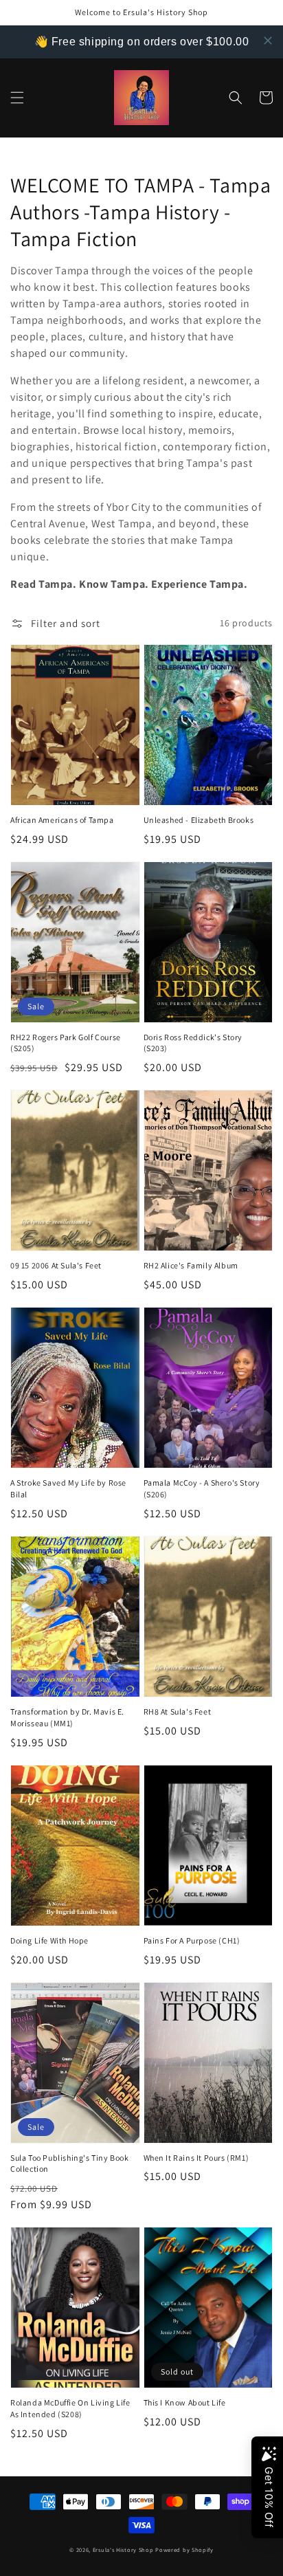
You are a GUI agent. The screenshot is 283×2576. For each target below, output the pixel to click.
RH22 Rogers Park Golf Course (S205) (66, 1043)
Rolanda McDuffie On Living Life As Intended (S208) (70, 2408)
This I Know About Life (185, 2402)
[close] (268, 41)
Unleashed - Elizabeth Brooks (199, 820)
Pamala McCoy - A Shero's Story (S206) (202, 1488)
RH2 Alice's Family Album (191, 1265)
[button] (17, 98)
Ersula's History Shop (123, 2550)
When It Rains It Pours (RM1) (196, 2158)
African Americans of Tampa (62, 820)
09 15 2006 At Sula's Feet (56, 1265)
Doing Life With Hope (49, 1940)
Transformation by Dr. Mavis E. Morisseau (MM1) (67, 1717)
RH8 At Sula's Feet (178, 1711)
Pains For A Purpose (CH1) (192, 1940)
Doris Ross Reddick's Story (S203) (193, 1043)
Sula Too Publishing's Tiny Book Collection (70, 2164)
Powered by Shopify (184, 2550)
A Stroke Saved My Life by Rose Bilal (68, 1488)
